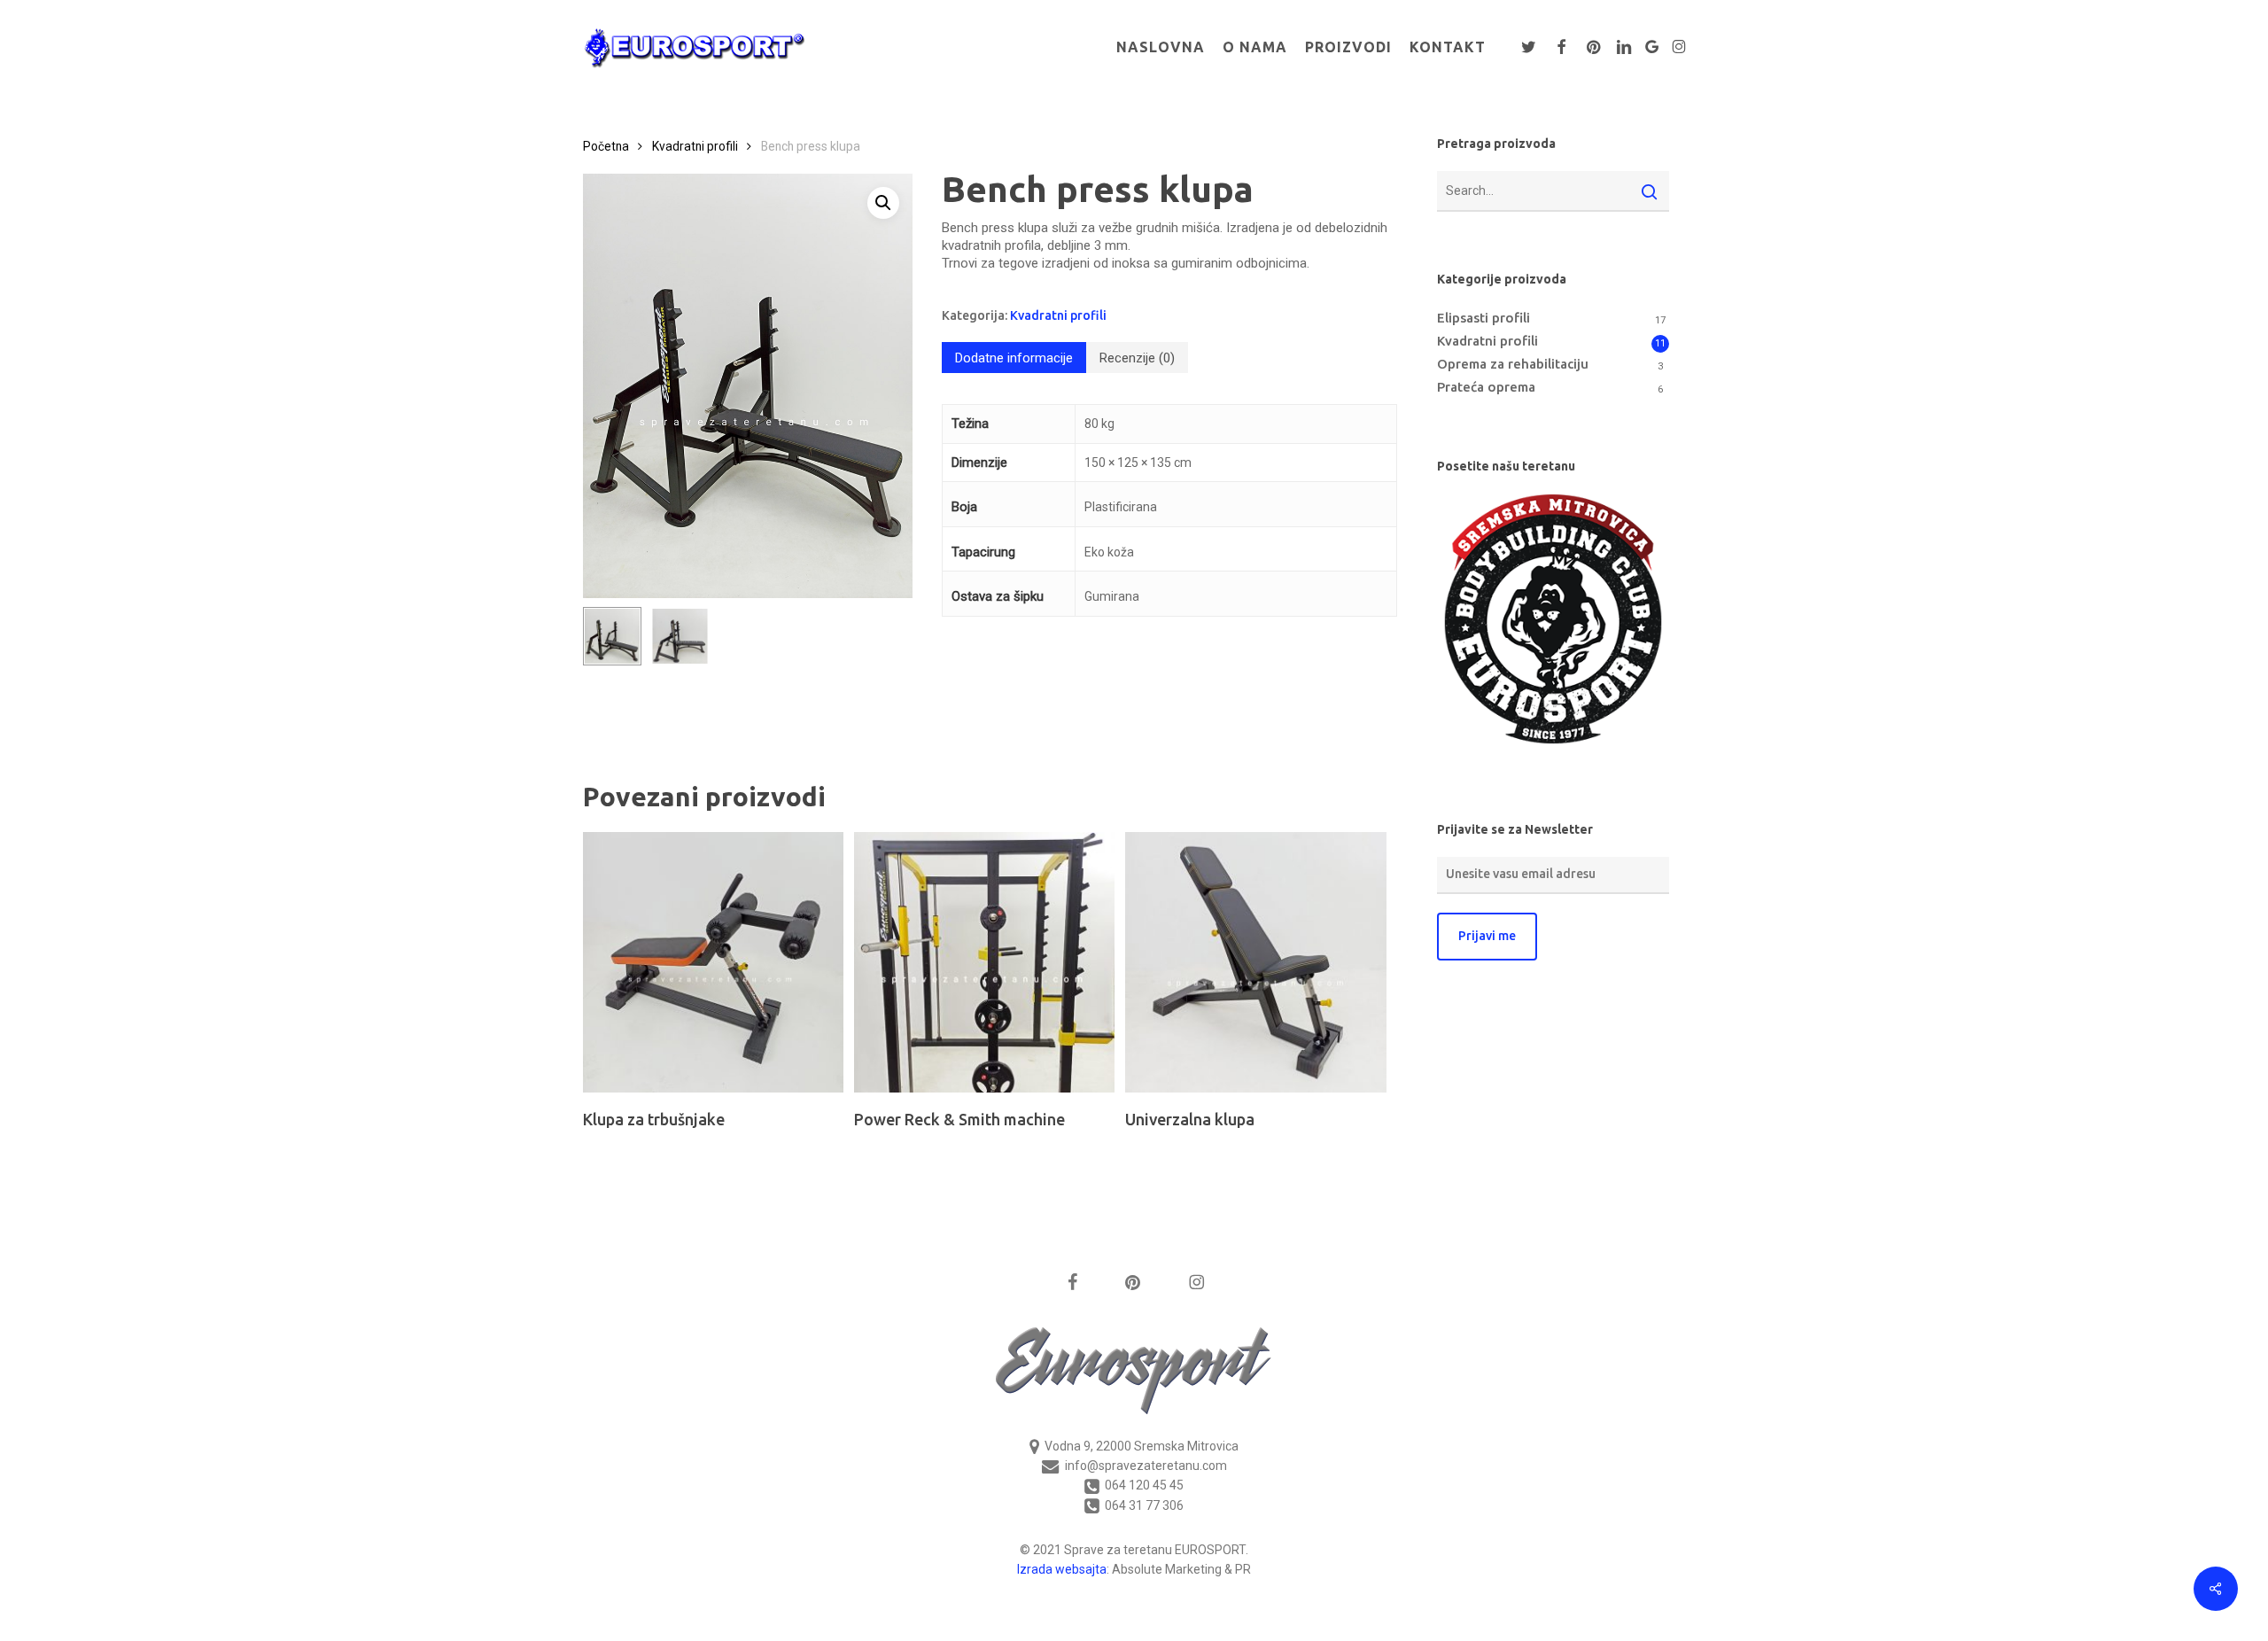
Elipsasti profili (1484, 318)
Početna (606, 146)
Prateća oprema (1486, 387)
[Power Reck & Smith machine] (984, 962)
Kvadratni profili (695, 146)
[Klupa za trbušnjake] (713, 962)
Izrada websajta (1062, 1569)
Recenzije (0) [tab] (1137, 358)
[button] (883, 203)
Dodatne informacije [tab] (1014, 358)
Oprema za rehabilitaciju (1513, 364)
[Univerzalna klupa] (1255, 962)
